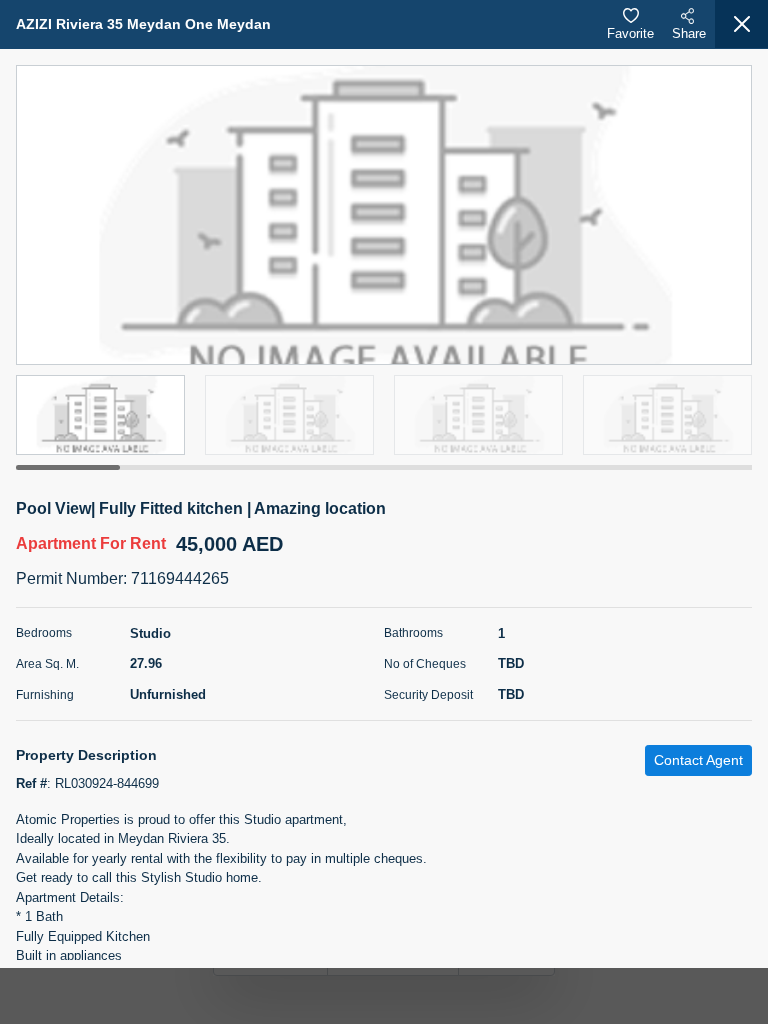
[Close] (741, 24)
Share (689, 33)
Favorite (630, 33)
